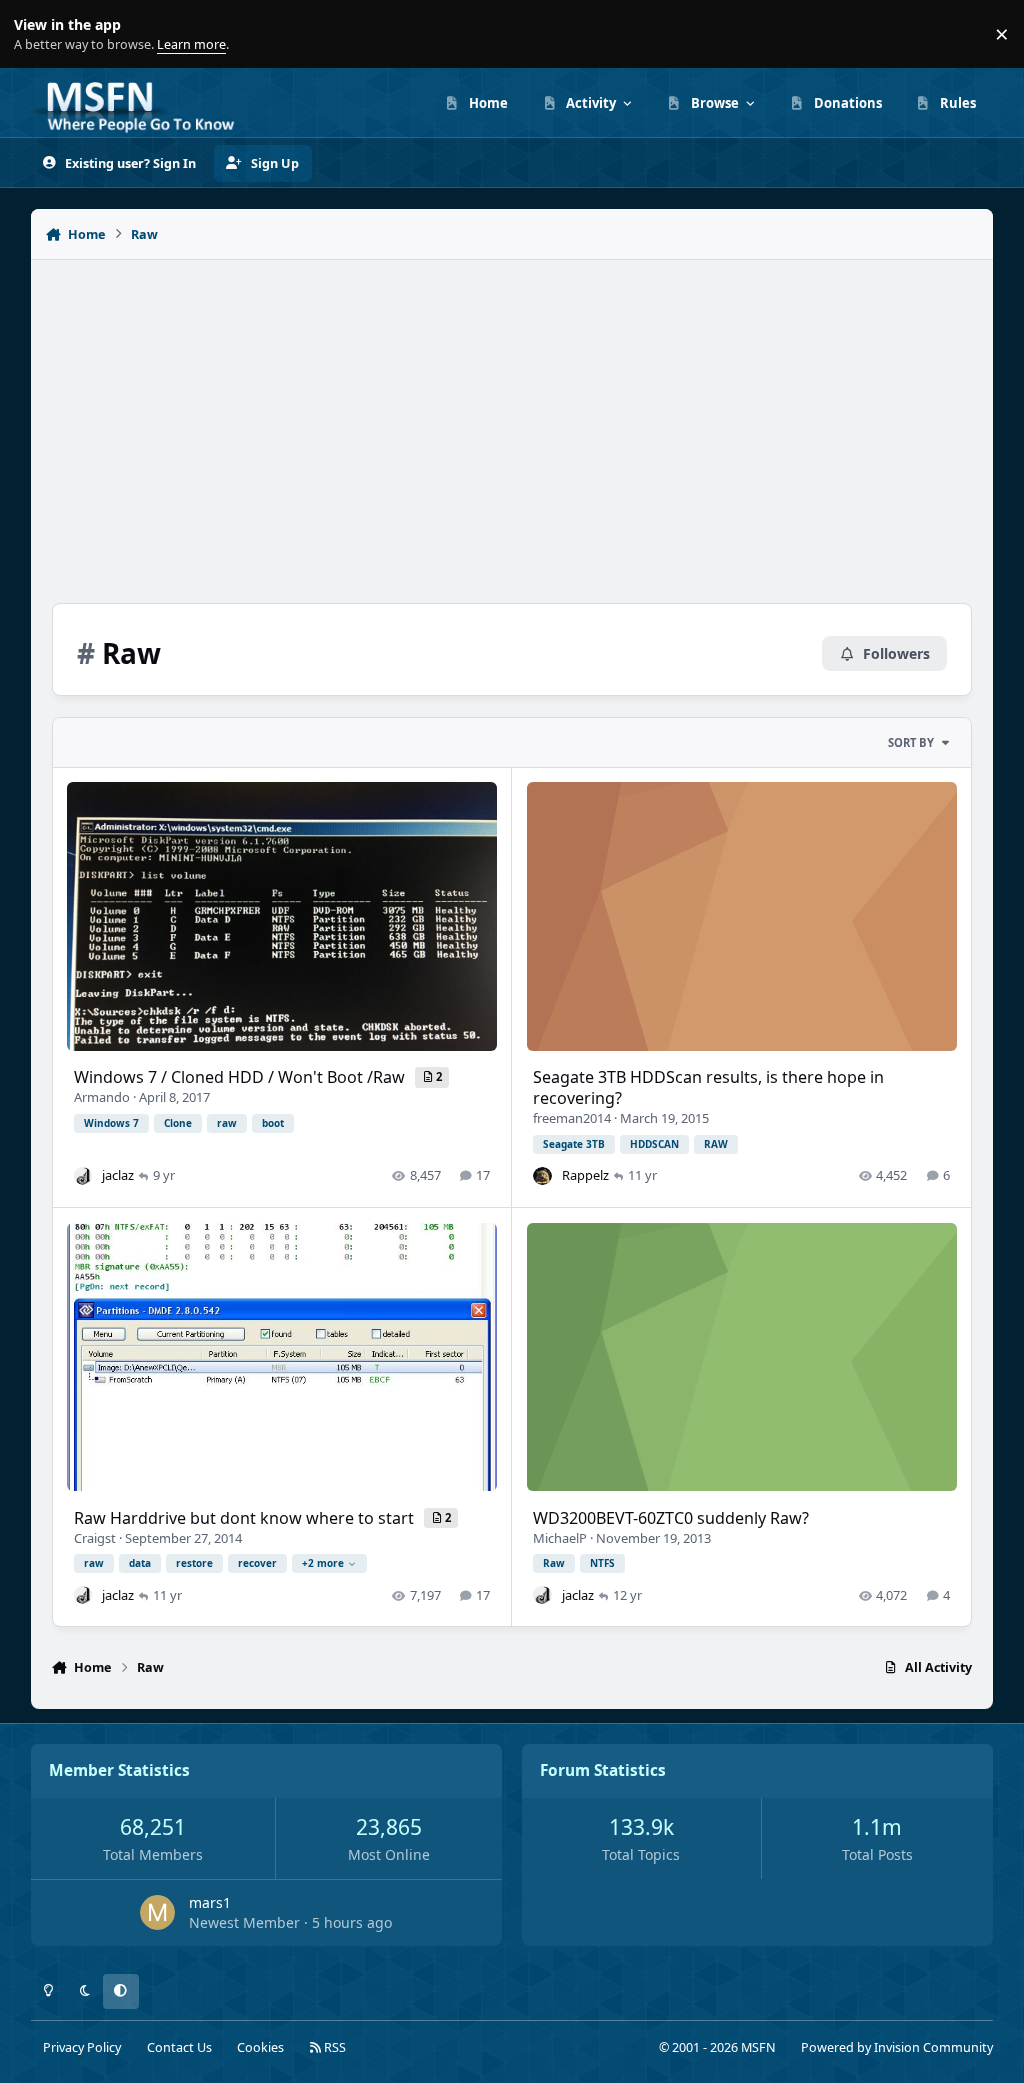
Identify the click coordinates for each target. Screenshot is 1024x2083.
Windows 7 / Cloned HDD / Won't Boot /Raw (241, 1077)
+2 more (323, 1563)
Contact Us (179, 2047)
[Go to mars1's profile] (157, 1912)
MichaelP (560, 1538)
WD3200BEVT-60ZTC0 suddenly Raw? (671, 1518)
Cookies (260, 2047)
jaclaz (118, 1175)
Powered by (897, 2047)
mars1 (210, 1902)
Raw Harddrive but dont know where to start (246, 1518)
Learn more (38, 34)
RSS (333, 2047)
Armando (102, 1097)
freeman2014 (572, 1118)
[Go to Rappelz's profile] (542, 1176)
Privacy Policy (82, 2047)
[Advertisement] (512, 421)
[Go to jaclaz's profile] (83, 1176)
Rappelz (585, 1175)
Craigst (95, 1538)
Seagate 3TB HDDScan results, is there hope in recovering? (708, 1087)
